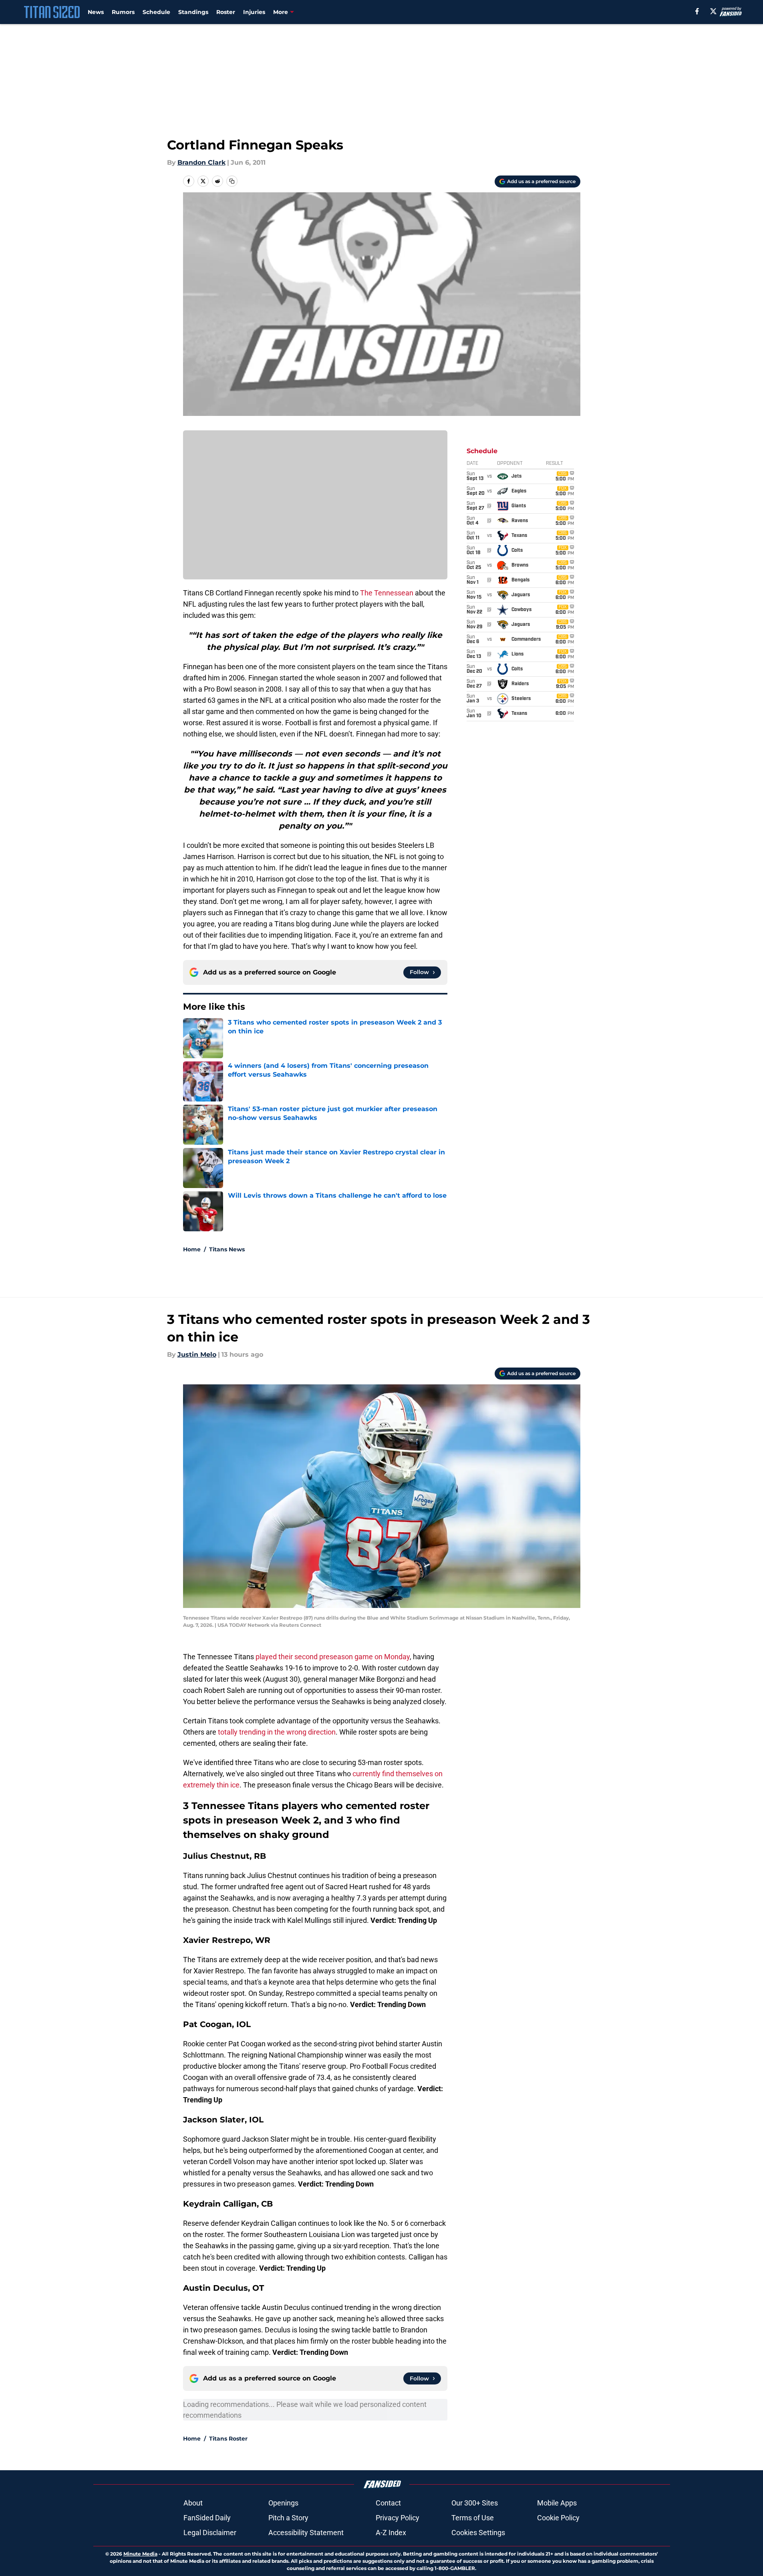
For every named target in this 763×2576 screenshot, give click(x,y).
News (96, 12)
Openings (283, 2503)
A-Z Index (391, 2533)
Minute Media (140, 2554)
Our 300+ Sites (475, 2503)
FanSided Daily (207, 2518)
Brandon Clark (201, 162)
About (193, 2503)
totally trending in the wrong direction (277, 1732)
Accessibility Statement (306, 2533)
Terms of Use (473, 2518)
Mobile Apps (557, 2503)
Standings (193, 12)
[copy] (232, 181)
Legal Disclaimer (210, 2533)
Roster (226, 12)
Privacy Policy (398, 2518)
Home (192, 1249)
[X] (713, 11)
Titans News (227, 1249)
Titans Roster (228, 2439)
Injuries (254, 12)
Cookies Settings (478, 2533)
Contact (388, 2503)
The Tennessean (387, 593)
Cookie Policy (558, 2518)
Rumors (123, 12)
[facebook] (697, 11)
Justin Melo (197, 1355)
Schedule (156, 12)
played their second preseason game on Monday (333, 1657)
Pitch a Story (288, 2518)
